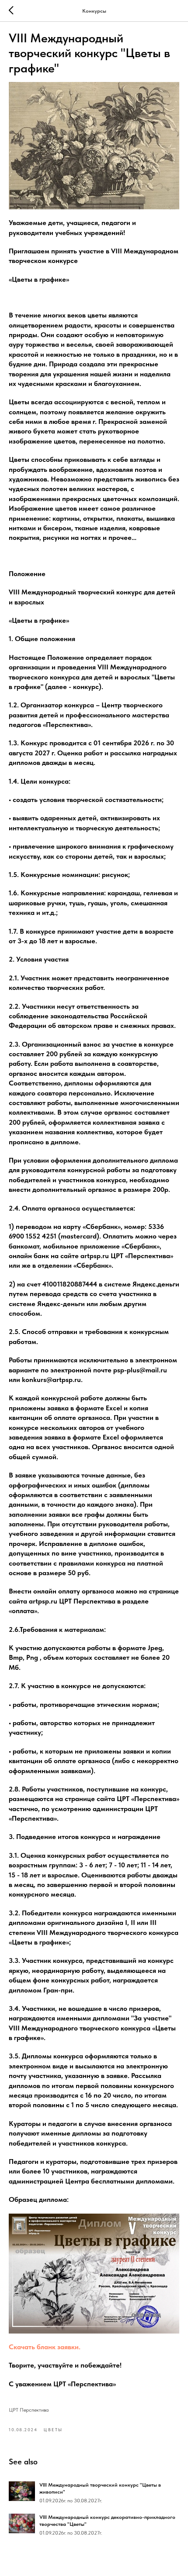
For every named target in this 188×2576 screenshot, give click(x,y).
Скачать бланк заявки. (45, 2347)
